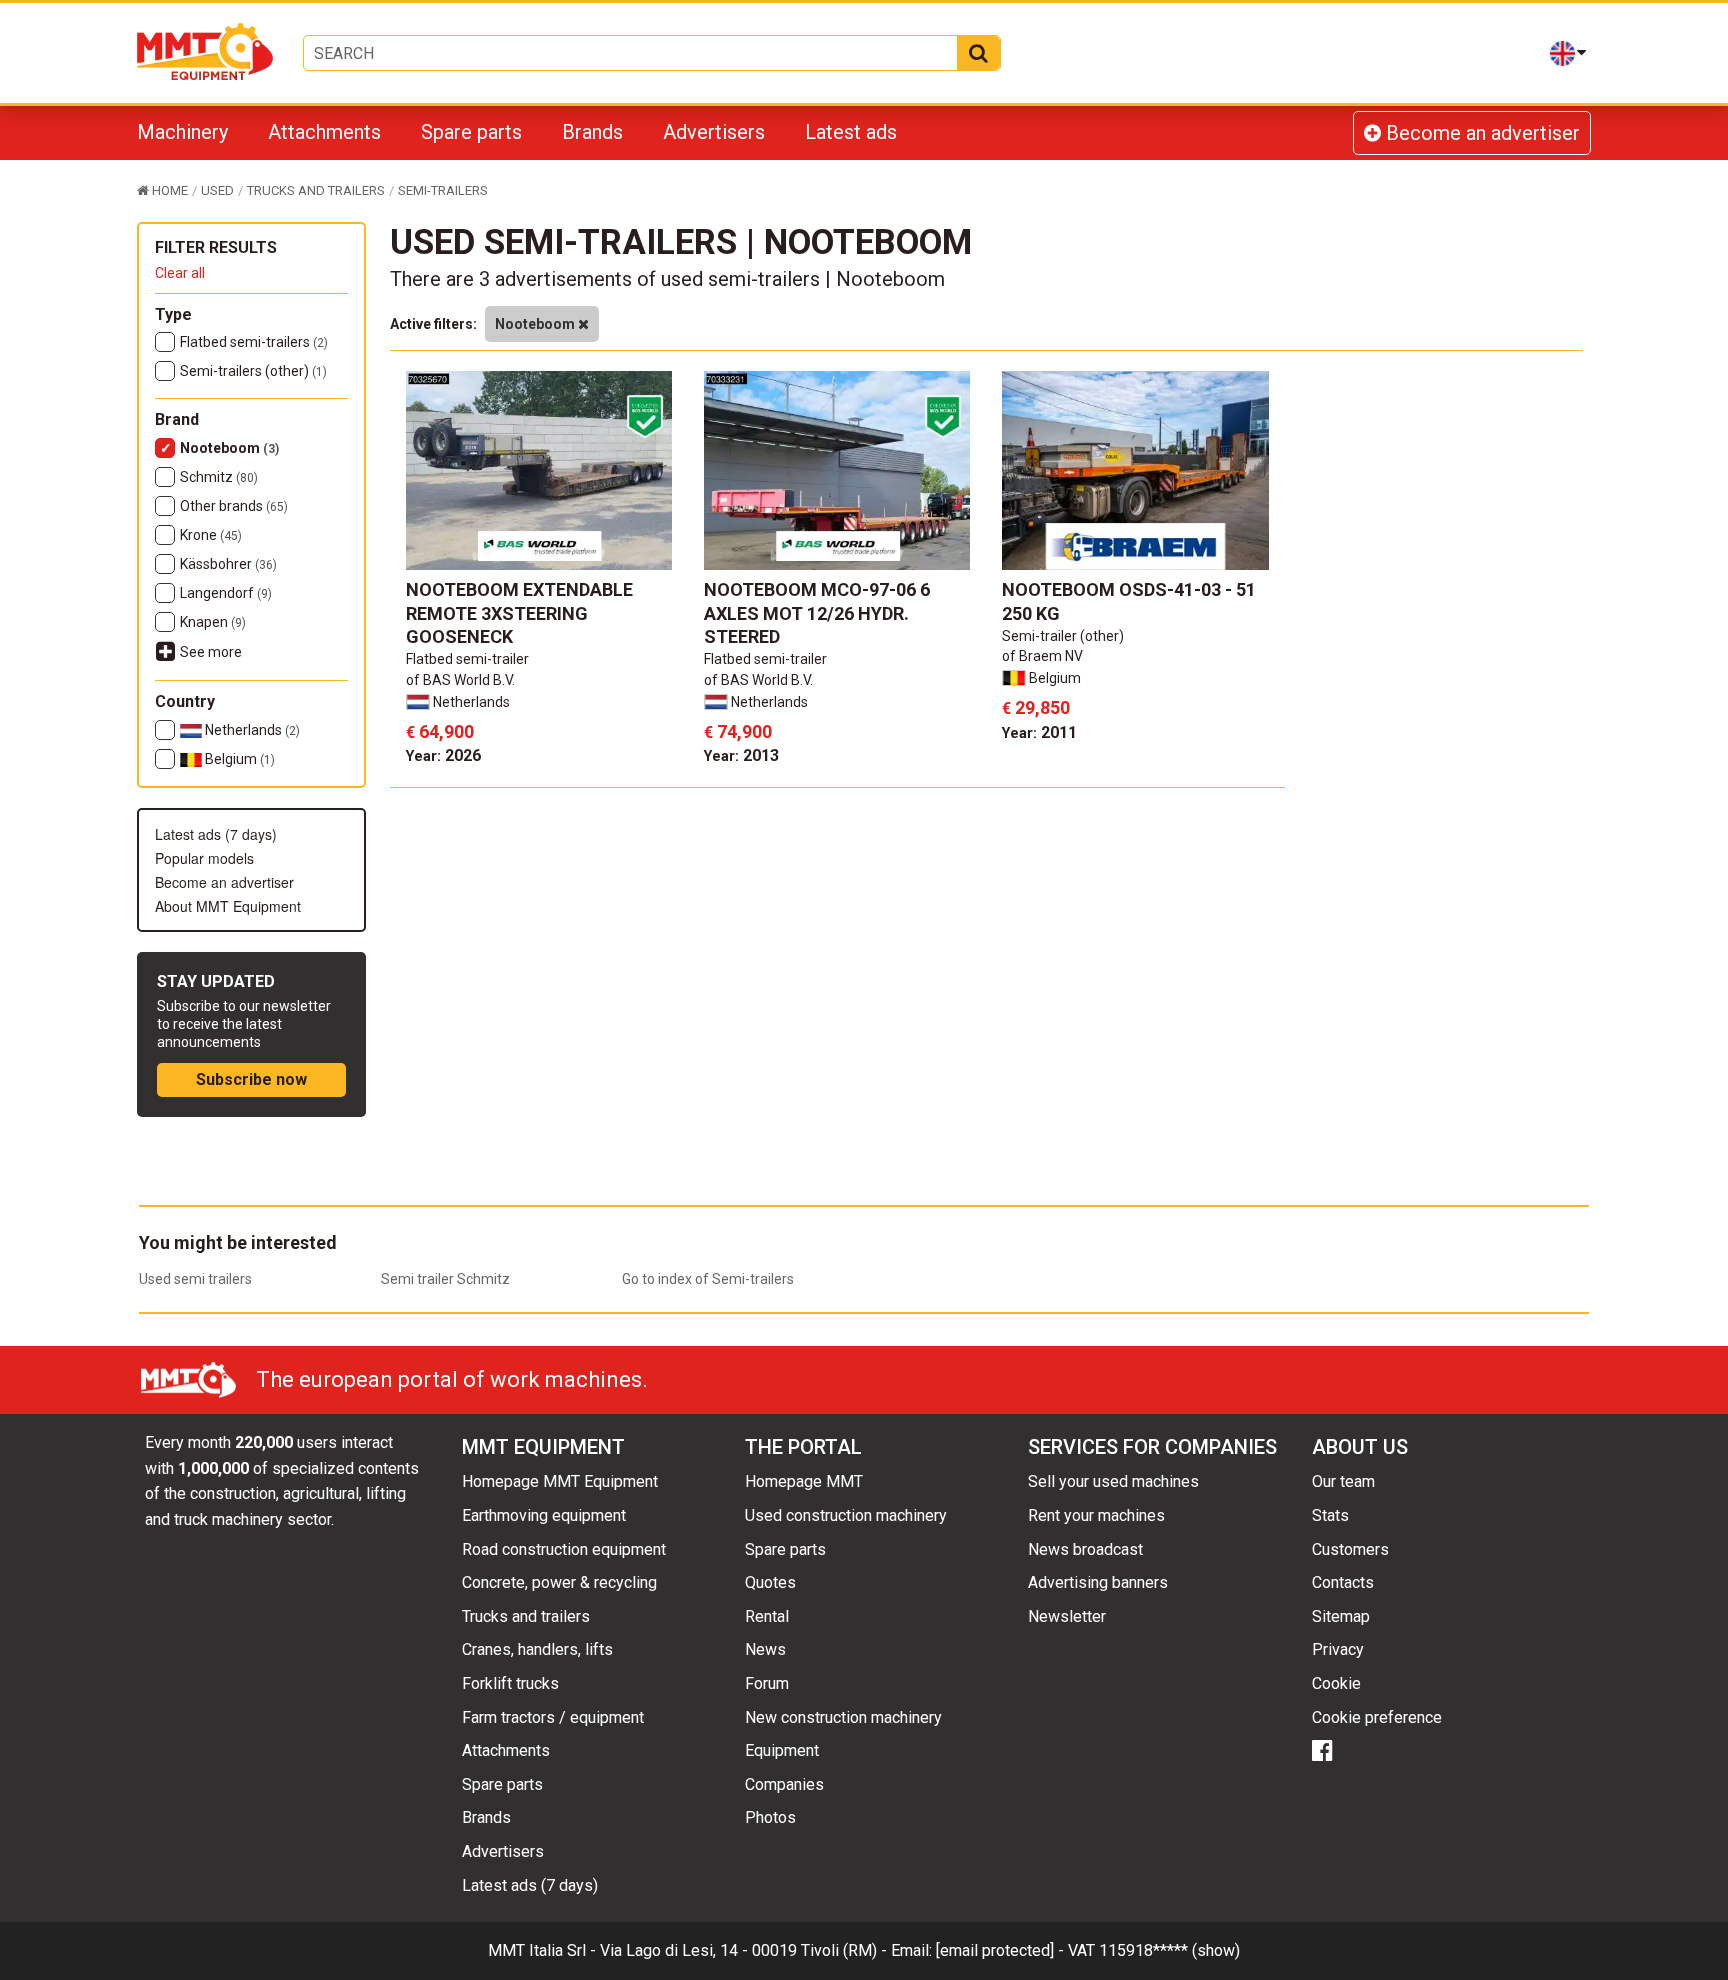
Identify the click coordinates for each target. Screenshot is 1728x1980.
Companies (784, 1784)
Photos (770, 1817)
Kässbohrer (228, 564)
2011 (1039, 732)
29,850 (1036, 707)
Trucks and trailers (526, 1616)
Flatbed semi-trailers (254, 342)
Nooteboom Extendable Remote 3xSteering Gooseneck (519, 613)
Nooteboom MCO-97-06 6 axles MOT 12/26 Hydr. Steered (817, 613)
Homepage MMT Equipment (560, 1481)
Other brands (234, 506)
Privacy (1338, 1649)
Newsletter (1067, 1616)
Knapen (213, 622)
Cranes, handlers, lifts (537, 1649)
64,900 (440, 731)
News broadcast (1085, 1549)
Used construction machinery (846, 1515)
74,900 (738, 731)
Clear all (180, 273)
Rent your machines (1096, 1515)
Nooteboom (229, 448)
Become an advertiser (1480, 133)
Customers (1350, 1549)
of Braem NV (1042, 656)
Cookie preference (1377, 1717)
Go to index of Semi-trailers (708, 1279)
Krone (211, 535)
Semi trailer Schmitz (445, 1279)
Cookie (1336, 1683)
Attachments (324, 132)
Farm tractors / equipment (553, 1717)
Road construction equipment (564, 1549)
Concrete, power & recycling (559, 1582)
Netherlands (251, 730)
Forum (767, 1683)
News (765, 1649)
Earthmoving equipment (544, 1515)
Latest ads (851, 132)
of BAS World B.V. (460, 680)
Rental (767, 1616)
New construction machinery (843, 1717)
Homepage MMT (804, 1481)
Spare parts (471, 132)
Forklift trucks (510, 1683)
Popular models (204, 858)
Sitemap (1341, 1616)
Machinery (182, 132)
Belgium (238, 759)
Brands (592, 132)
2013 (741, 755)
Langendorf (226, 593)
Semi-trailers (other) (253, 371)
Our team (1343, 1481)
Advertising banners (1098, 1582)
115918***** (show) (1169, 1950)
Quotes (770, 1582)
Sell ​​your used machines (1113, 1481)
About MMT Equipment (228, 906)
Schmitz (219, 477)
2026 (443, 755)
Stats (1330, 1515)
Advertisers (714, 132)
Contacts (1343, 1582)
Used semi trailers (195, 1279)
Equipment (782, 1750)
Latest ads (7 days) (216, 834)
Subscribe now (251, 1079)
